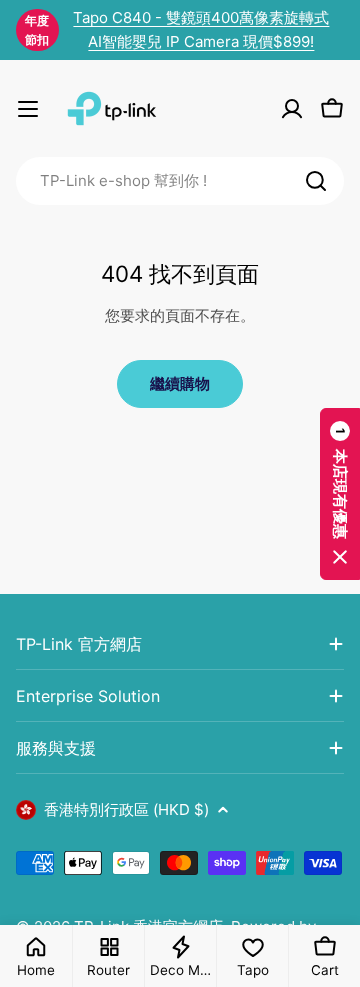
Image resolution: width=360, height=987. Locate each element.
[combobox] (180, 181)
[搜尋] (316, 181)
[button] (340, 494)
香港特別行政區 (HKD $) (126, 809)
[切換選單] (28, 109)
